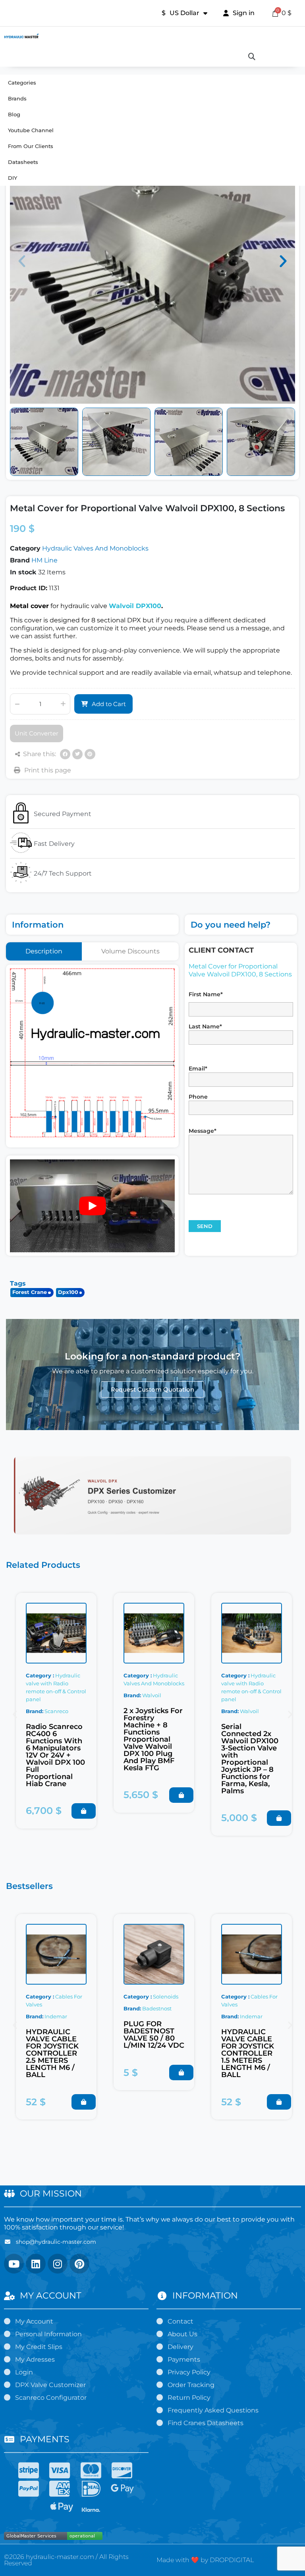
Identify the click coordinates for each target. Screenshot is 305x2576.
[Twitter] (77, 754)
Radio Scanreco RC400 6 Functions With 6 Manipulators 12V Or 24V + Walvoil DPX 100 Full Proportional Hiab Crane (55, 1755)
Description (44, 951)
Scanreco (56, 1711)
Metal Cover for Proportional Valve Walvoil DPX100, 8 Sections (240, 970)
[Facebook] (65, 754)
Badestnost (157, 2008)
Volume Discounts (130, 951)
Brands (17, 98)
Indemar (56, 2016)
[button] (22, 261)
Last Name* (205, 1026)
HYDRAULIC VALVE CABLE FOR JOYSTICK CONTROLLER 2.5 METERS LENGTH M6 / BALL (52, 2053)
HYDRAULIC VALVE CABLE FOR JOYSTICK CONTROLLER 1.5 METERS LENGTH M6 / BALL (248, 2053)
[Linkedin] (36, 2264)
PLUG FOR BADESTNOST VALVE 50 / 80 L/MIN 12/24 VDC (154, 2035)
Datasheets (23, 162)
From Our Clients (31, 146)
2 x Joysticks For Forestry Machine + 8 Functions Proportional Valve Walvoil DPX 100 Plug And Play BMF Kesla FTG (153, 1739)
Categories (22, 83)
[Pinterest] (90, 754)
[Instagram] (58, 2264)
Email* (198, 1069)
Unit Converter (37, 733)
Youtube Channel (31, 130)
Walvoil (152, 1695)
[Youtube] (14, 2264)
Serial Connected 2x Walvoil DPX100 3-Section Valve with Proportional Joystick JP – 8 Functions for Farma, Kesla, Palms (250, 1759)
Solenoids (166, 1996)
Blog (14, 114)
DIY (13, 178)
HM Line (44, 560)
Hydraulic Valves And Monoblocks (95, 548)
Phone (198, 1097)
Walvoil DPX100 (135, 606)
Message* (203, 1131)
